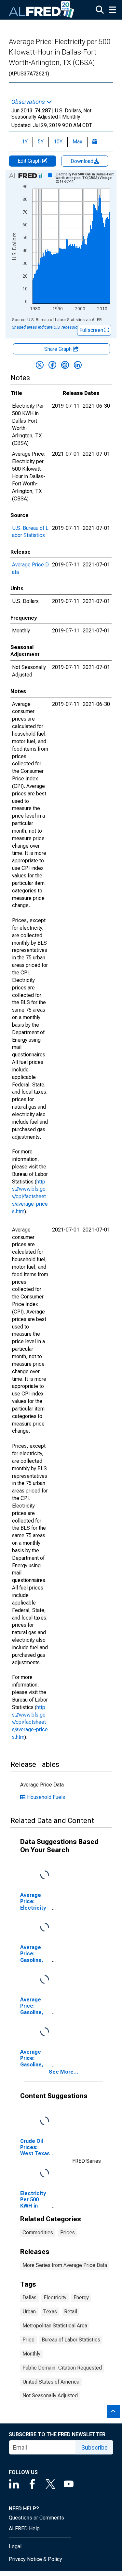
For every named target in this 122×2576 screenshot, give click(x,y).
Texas (50, 2312)
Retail (71, 2312)
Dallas (29, 2298)
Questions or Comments (36, 2518)
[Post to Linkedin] (78, 365)
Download (83, 161)
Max (77, 142)
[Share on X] (40, 365)
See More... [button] (64, 2072)
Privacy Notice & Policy (35, 2559)
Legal (15, 2546)
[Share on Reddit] (65, 365)
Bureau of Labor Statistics (71, 2340)
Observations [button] (29, 102)
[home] (42, 10)
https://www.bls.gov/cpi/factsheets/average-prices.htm (30, 1197)
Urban (29, 2312)
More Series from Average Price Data (65, 2265)
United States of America (51, 2382)
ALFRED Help (24, 2528)
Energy (81, 2298)
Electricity (55, 2298)
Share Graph (59, 349)
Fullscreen (92, 330)
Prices (68, 2233)
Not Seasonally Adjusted (50, 2396)
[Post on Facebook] (52, 365)
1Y (25, 142)
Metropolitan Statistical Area (55, 2326)
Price (28, 2340)
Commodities (38, 2233)
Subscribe (95, 2447)
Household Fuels (46, 1797)
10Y (58, 142)
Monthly (31, 2354)
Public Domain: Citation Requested (62, 2368)
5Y (41, 142)
